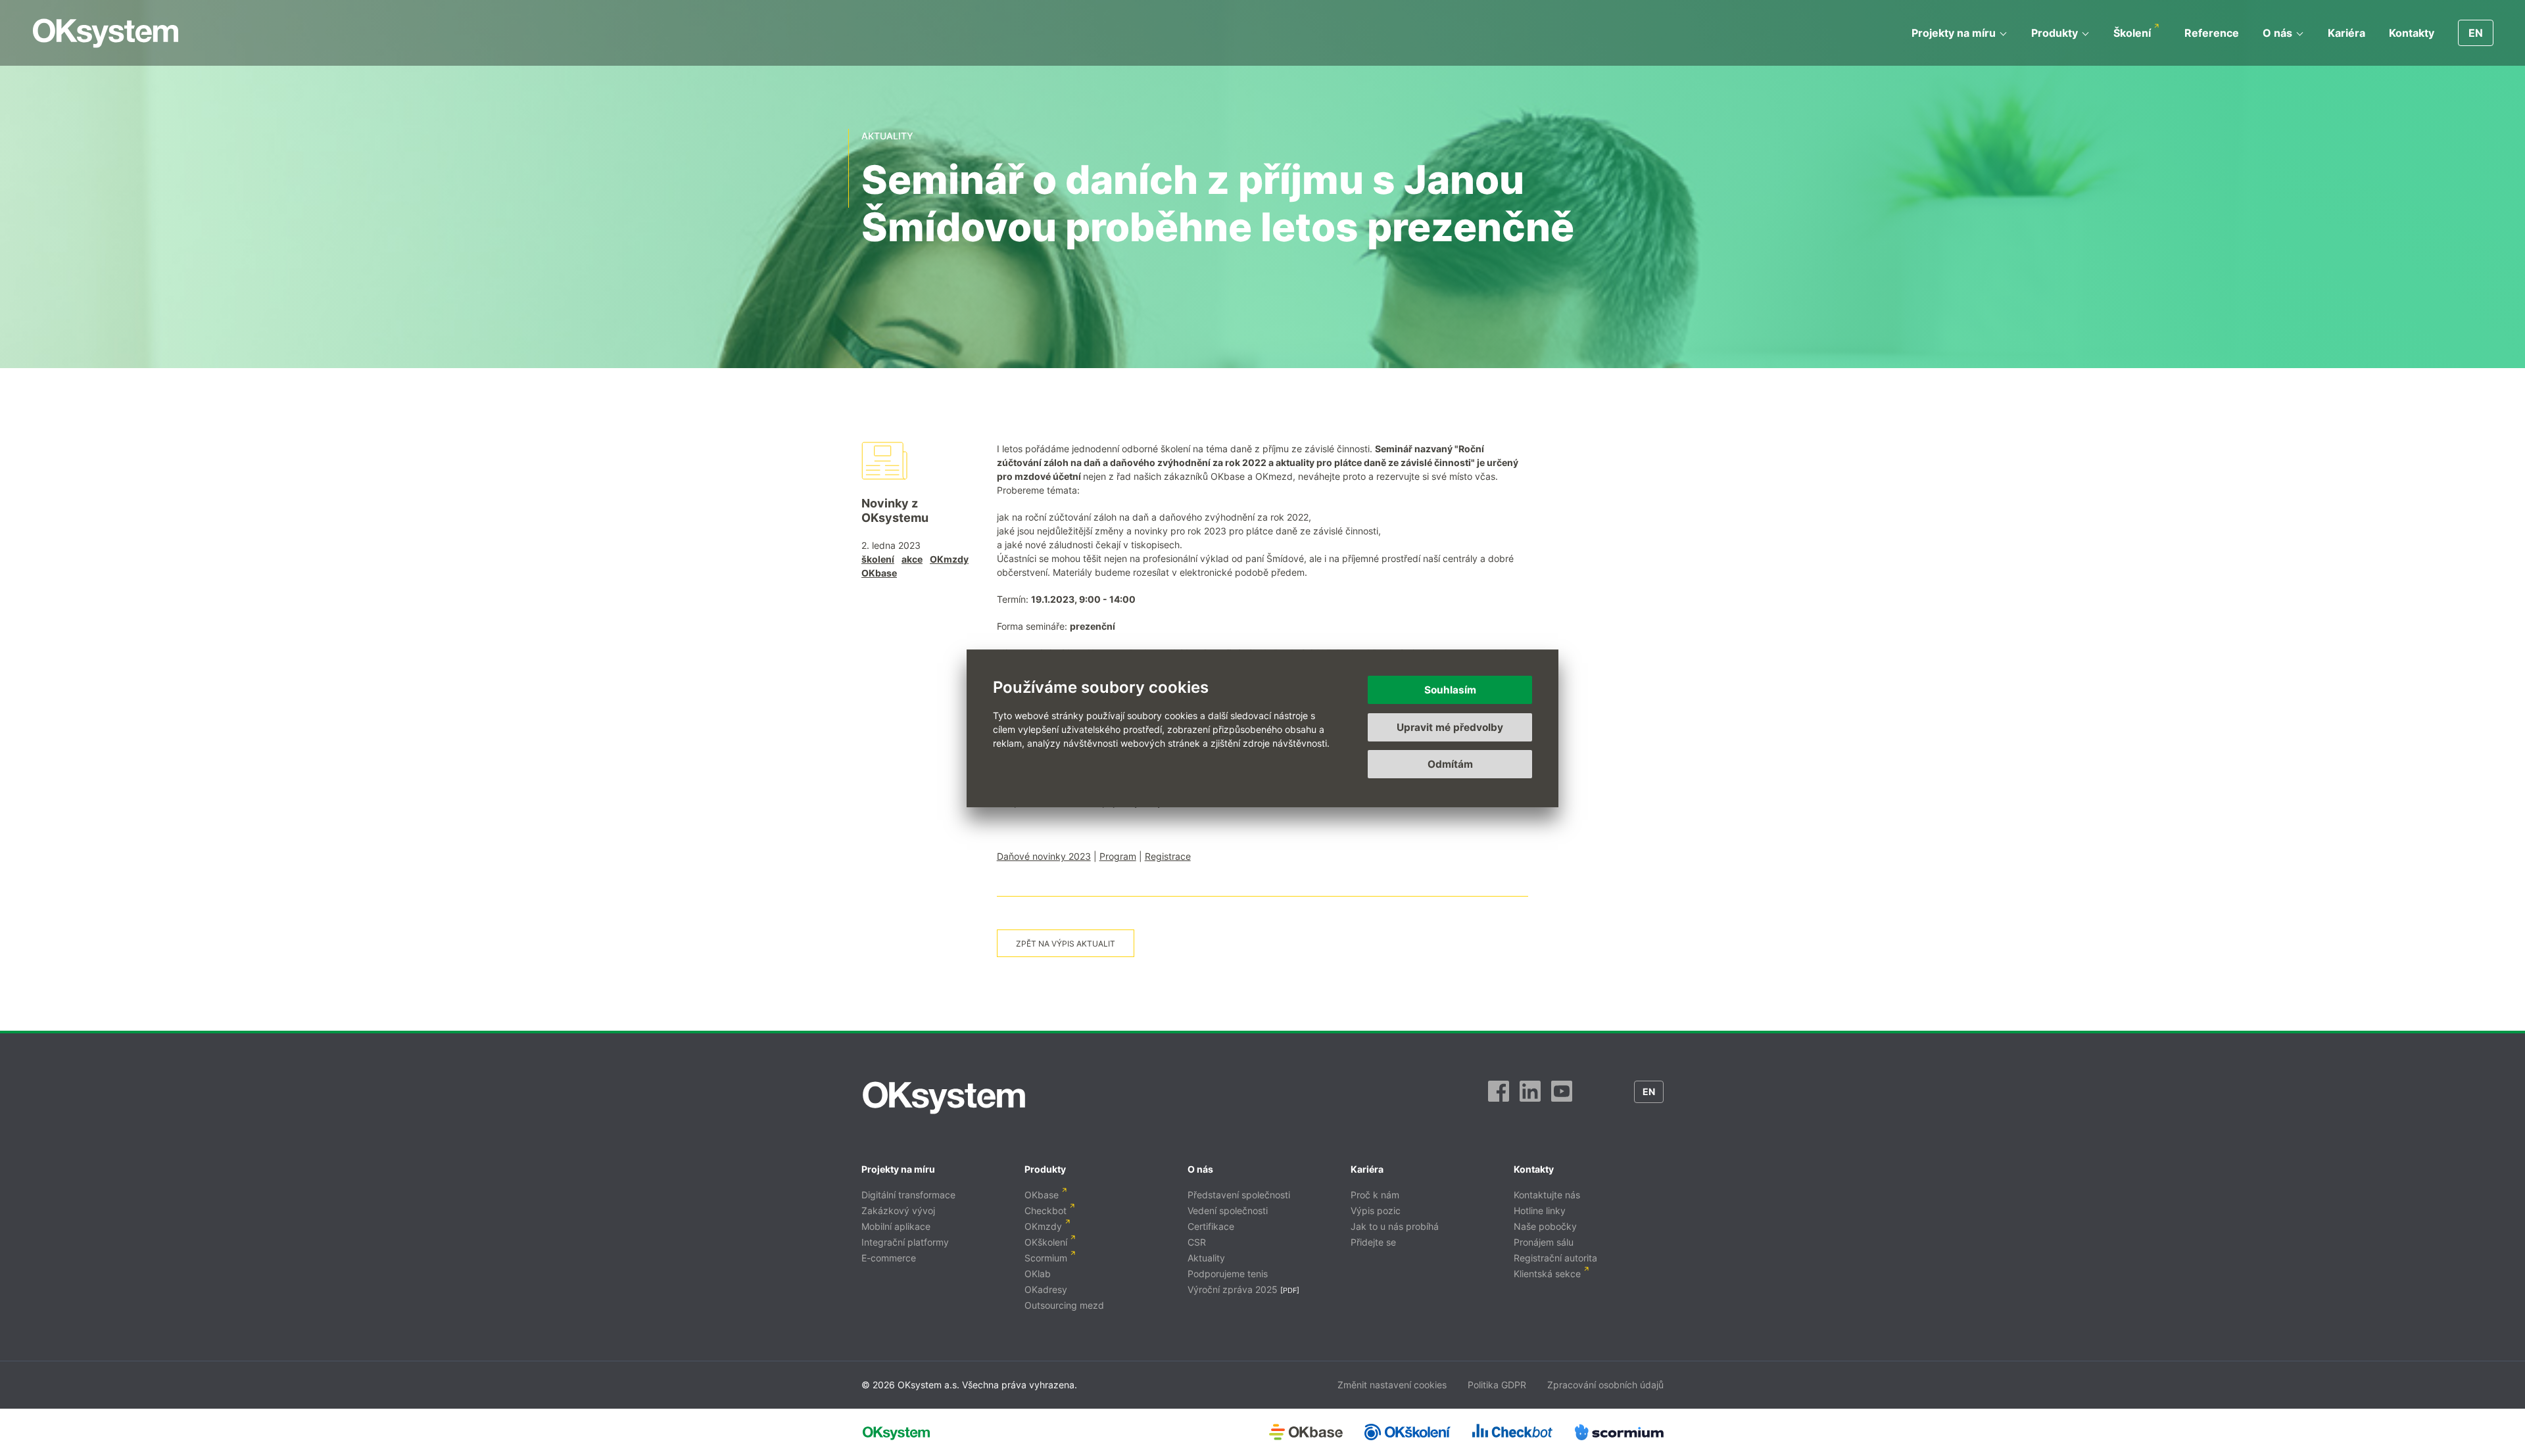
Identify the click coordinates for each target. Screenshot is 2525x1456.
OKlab (1038, 1274)
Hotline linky (1540, 1210)
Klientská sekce (1547, 1274)
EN (2476, 33)
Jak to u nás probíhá (1395, 1226)
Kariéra (2346, 33)
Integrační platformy (905, 1242)
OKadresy (1046, 1289)
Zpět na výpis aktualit (1066, 944)
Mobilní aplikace (896, 1226)
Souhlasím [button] (1450, 690)
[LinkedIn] (1530, 1098)
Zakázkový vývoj (898, 1210)
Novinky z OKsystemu (895, 510)
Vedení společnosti (1228, 1210)
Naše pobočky (1545, 1226)
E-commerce (889, 1258)
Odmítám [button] (1450, 764)
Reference (2212, 33)
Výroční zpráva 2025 (1233, 1289)
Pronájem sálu (1544, 1242)
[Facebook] (1499, 1098)
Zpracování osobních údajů (1605, 1385)
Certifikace (1211, 1226)
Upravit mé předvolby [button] (1450, 727)
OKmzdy (949, 559)
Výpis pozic (1376, 1210)
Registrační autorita (1555, 1258)
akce (912, 559)
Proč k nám (1375, 1195)
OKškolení (1046, 1242)
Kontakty (2412, 33)
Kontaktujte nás (1547, 1195)
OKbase (879, 573)
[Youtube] (1562, 1098)
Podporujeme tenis (1228, 1274)
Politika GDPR (1497, 1385)
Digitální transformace (908, 1195)
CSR (1197, 1242)
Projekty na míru (1954, 33)
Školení (2132, 33)
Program (1118, 856)
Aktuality (1206, 1258)
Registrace (1168, 856)
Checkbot (1046, 1210)
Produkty (2055, 33)
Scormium (1046, 1258)
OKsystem (106, 33)
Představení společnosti (1239, 1195)
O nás (2277, 33)
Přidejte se (1373, 1242)
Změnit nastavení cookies (1392, 1385)
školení (878, 559)
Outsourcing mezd (1064, 1305)
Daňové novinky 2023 (1044, 856)
